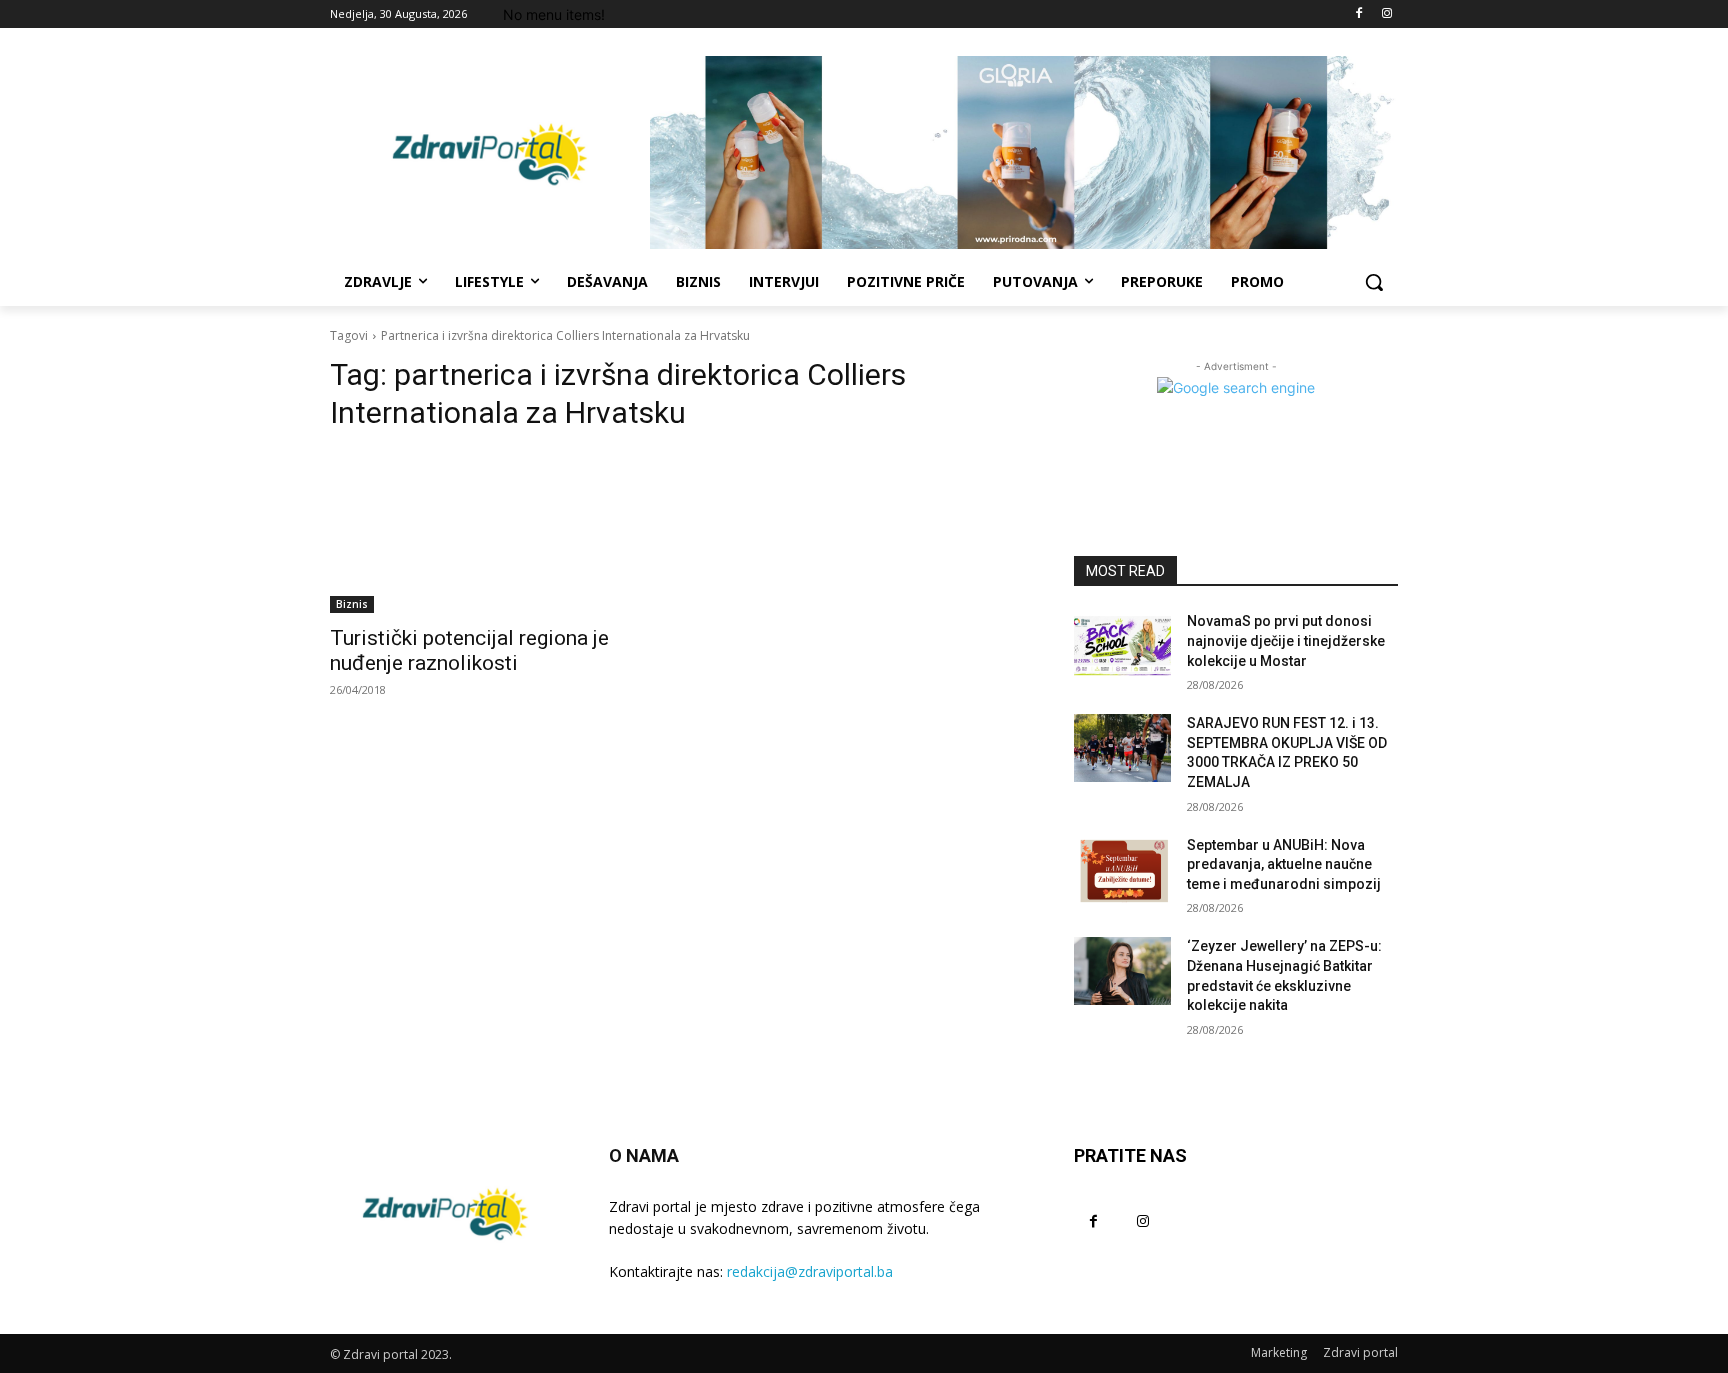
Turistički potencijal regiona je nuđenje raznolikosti (469, 650)
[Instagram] (1386, 14)
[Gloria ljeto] (1024, 152)
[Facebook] (1358, 14)
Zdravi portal (1360, 1352)
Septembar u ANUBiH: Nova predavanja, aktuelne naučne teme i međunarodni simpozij (1284, 864)
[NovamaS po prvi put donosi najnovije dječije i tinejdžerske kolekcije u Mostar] (1122, 646)
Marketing (1279, 1352)
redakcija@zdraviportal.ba (810, 1271)
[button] (1374, 282)
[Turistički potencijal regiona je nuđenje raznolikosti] (492, 532)
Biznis (352, 604)
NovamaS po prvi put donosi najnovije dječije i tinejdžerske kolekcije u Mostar (1286, 640)
